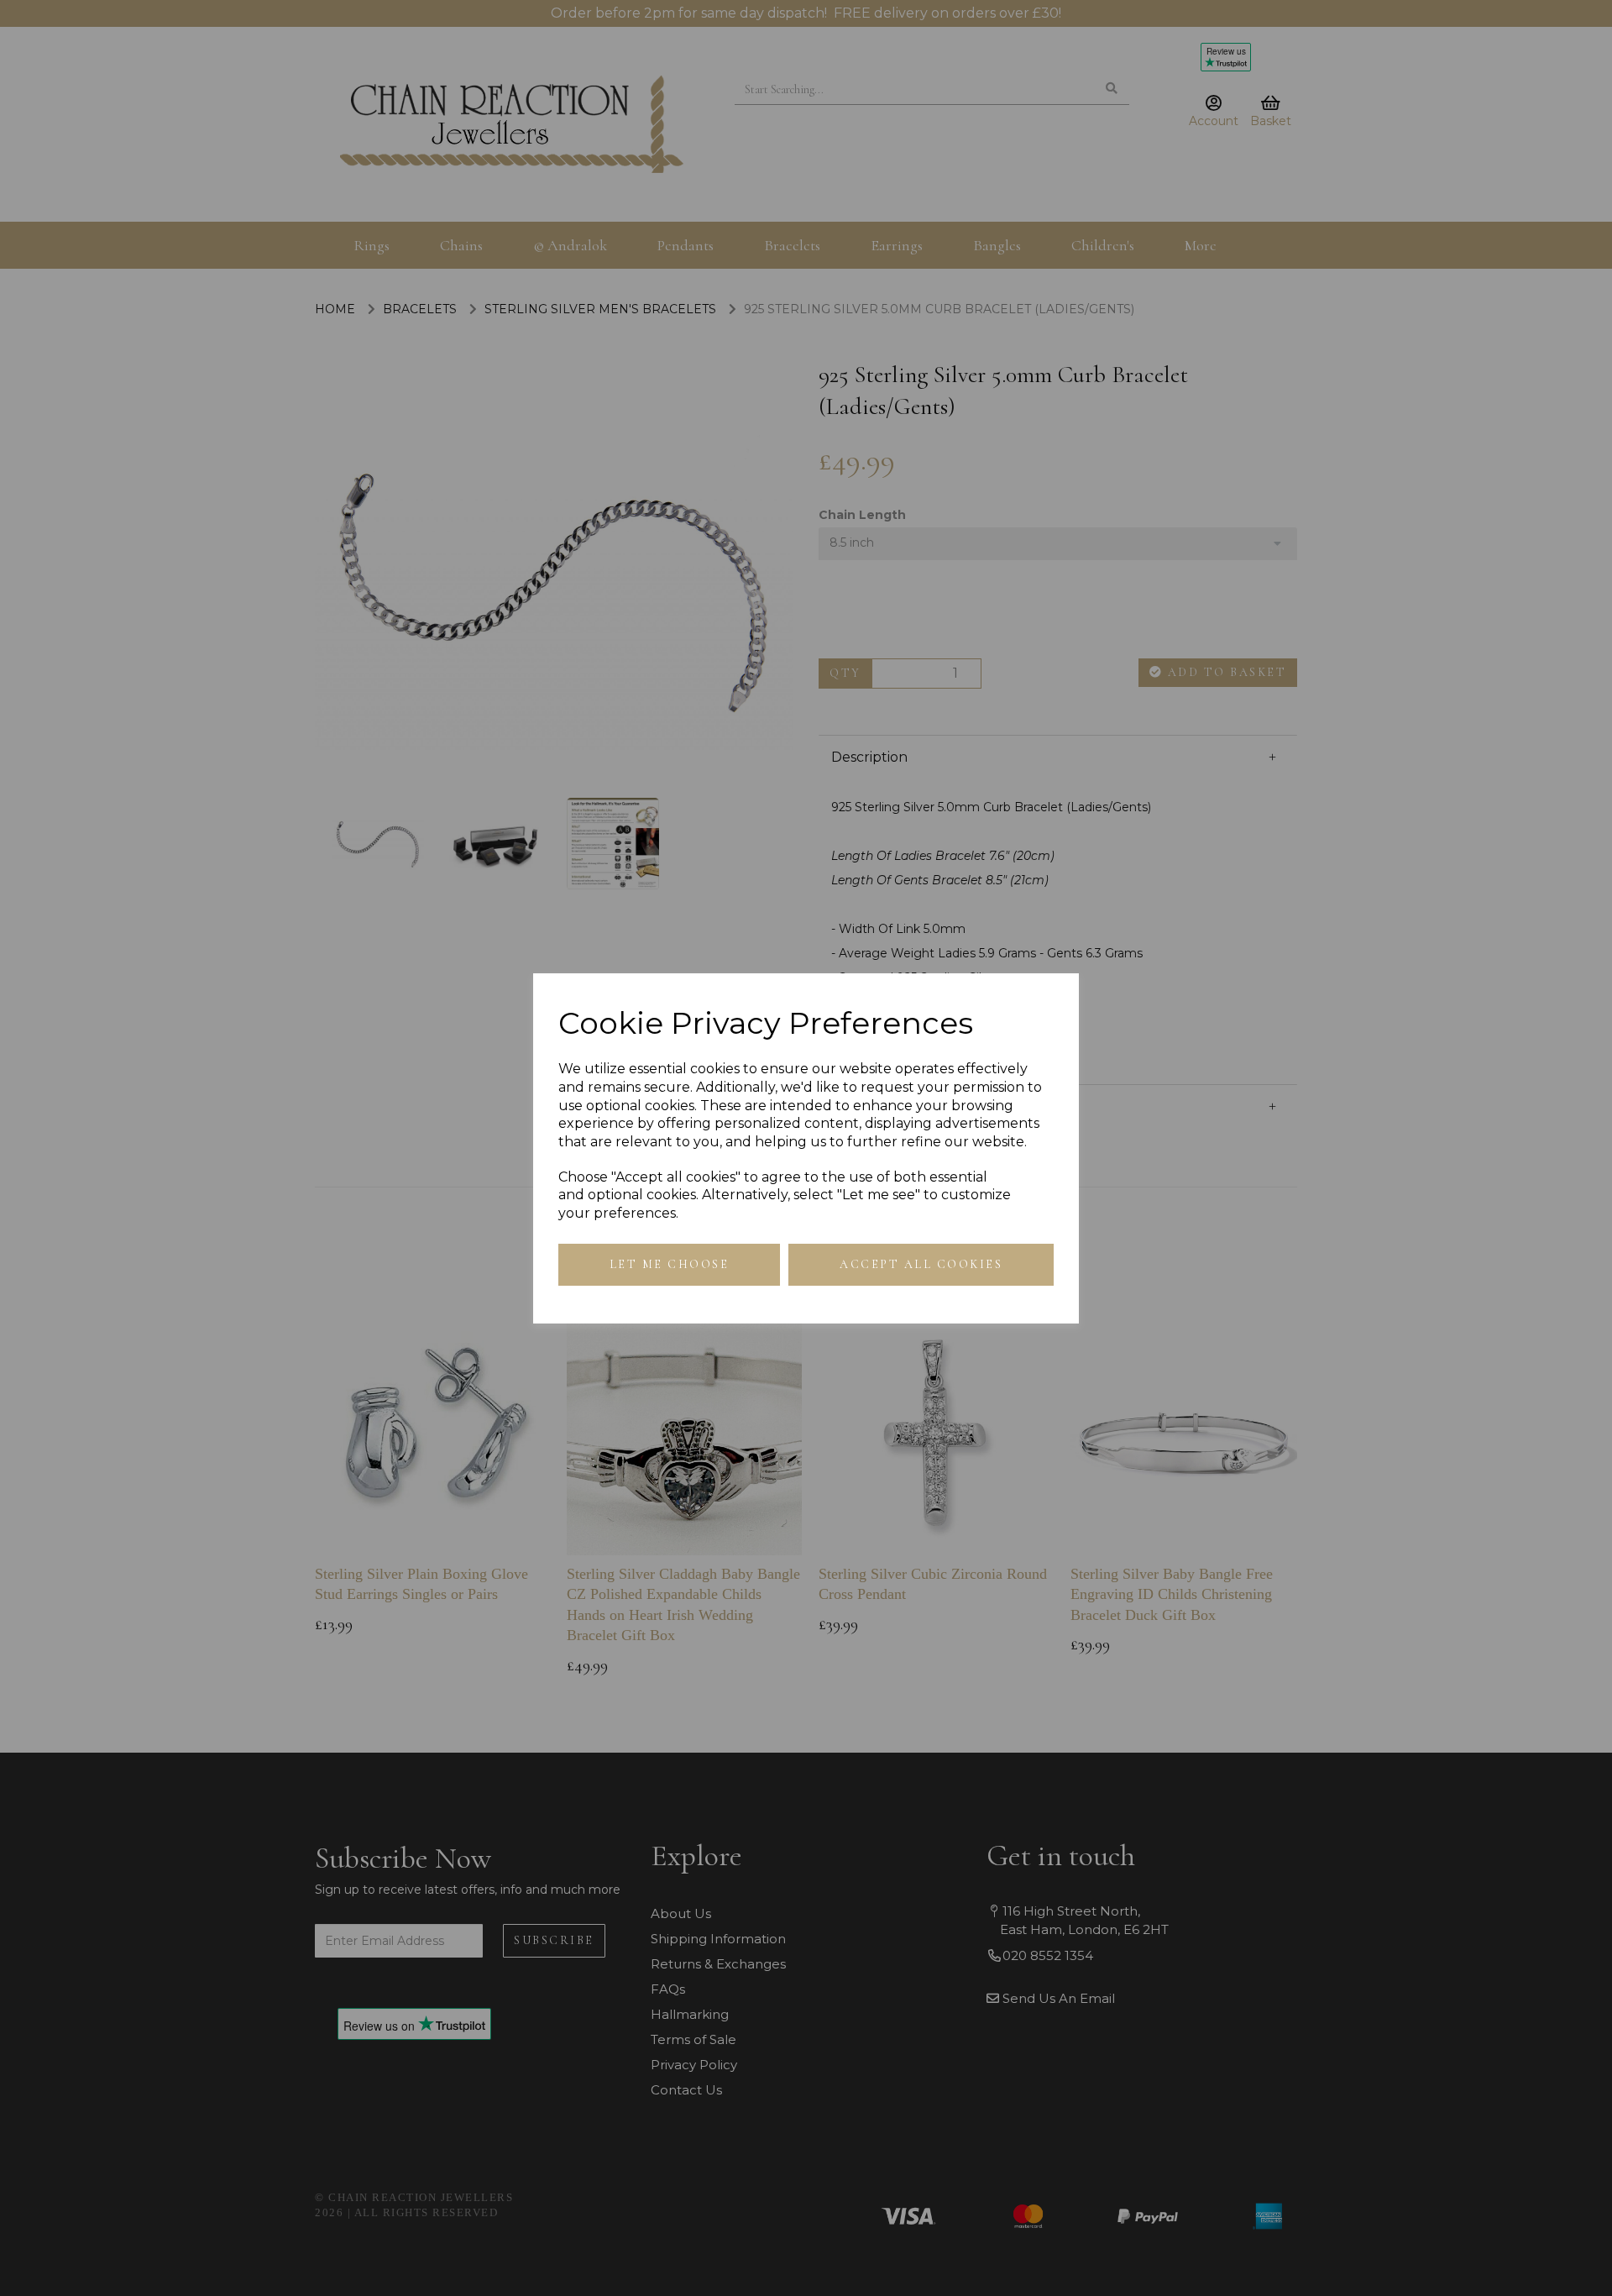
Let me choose (670, 1264)
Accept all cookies (921, 1264)
